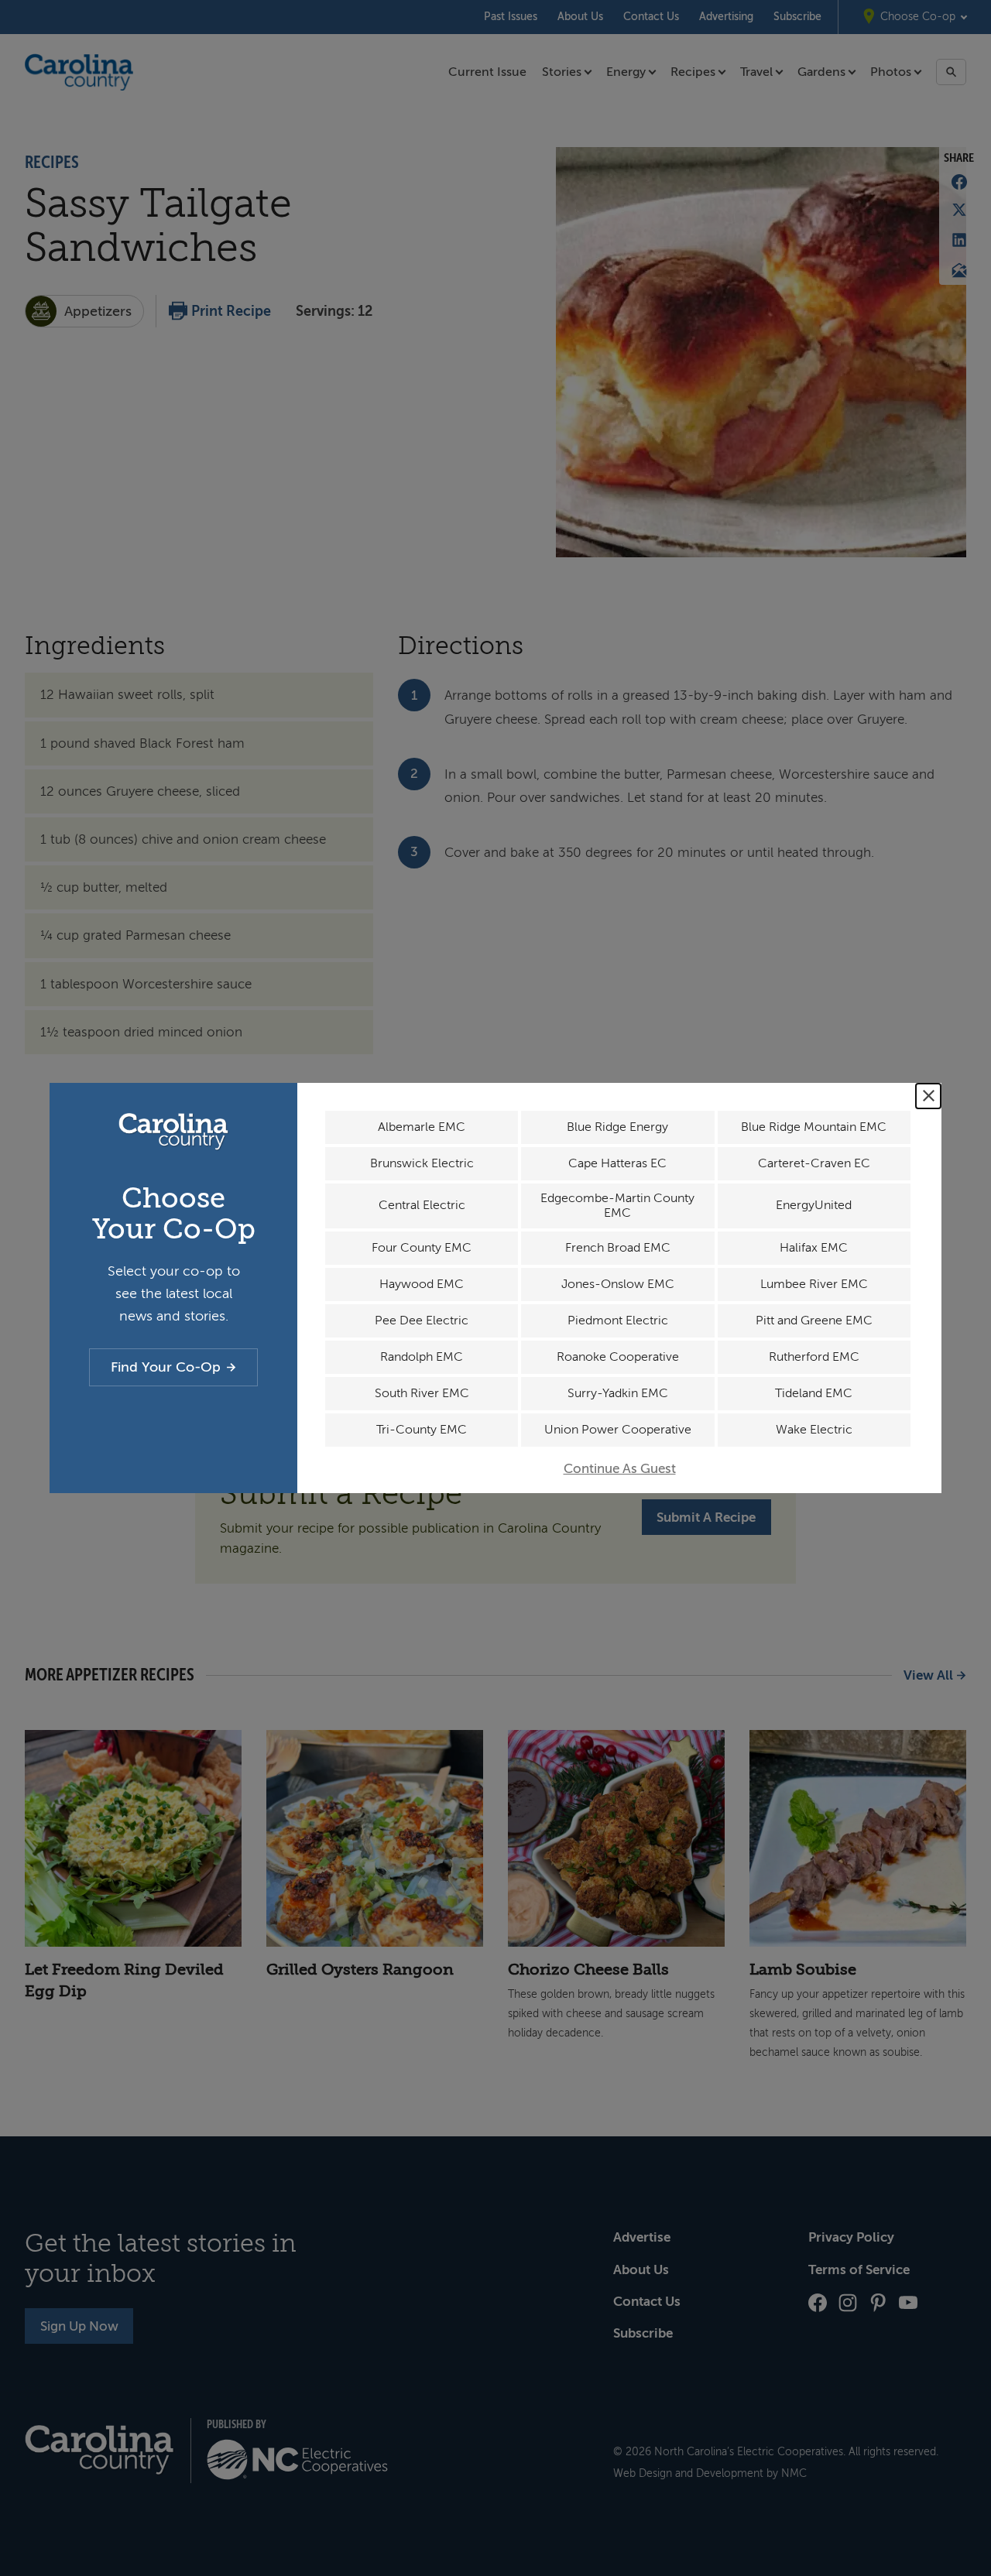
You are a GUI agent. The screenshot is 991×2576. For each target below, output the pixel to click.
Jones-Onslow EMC (618, 1284)
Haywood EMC (422, 1284)
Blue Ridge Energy (617, 1127)
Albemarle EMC (422, 1127)
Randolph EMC (422, 1357)
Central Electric (422, 1205)
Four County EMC (422, 1248)
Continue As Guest (620, 1469)
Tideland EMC (814, 1393)
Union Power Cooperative (618, 1430)
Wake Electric (814, 1430)
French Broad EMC (618, 1248)
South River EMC (422, 1393)
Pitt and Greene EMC (814, 1321)
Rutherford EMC (814, 1357)
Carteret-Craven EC (814, 1163)
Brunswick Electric (422, 1163)
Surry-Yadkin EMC (618, 1393)
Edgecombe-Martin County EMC (617, 1206)
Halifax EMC (814, 1248)
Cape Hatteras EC (617, 1163)
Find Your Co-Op (166, 1367)
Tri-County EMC (422, 1430)
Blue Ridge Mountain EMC (814, 1127)
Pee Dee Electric (422, 1321)
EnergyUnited (814, 1205)
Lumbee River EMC (814, 1284)
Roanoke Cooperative (618, 1357)
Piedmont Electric (618, 1321)
